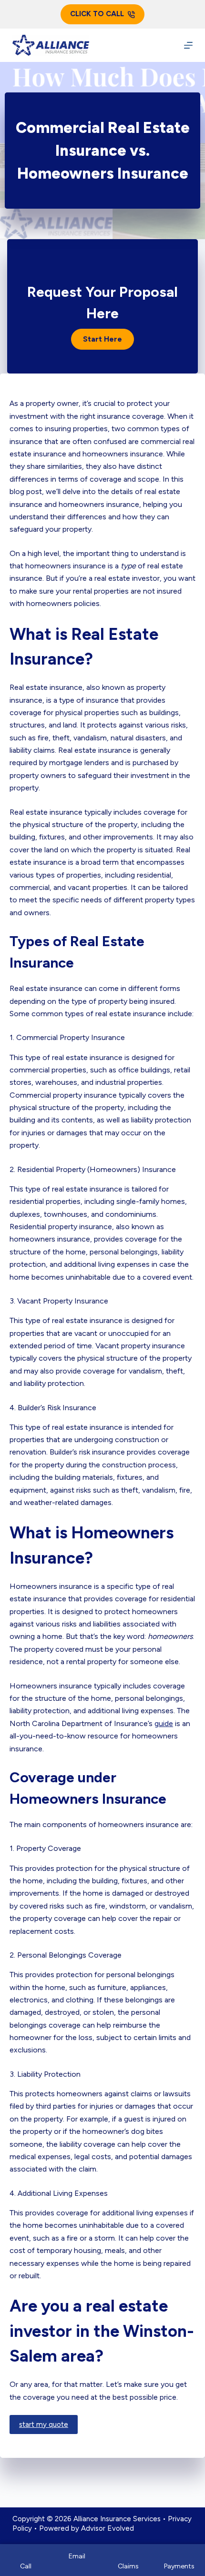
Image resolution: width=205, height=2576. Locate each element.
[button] (102, 339)
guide (164, 1723)
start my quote (44, 2424)
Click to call (97, 14)
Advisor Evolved (108, 2528)
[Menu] (188, 45)
